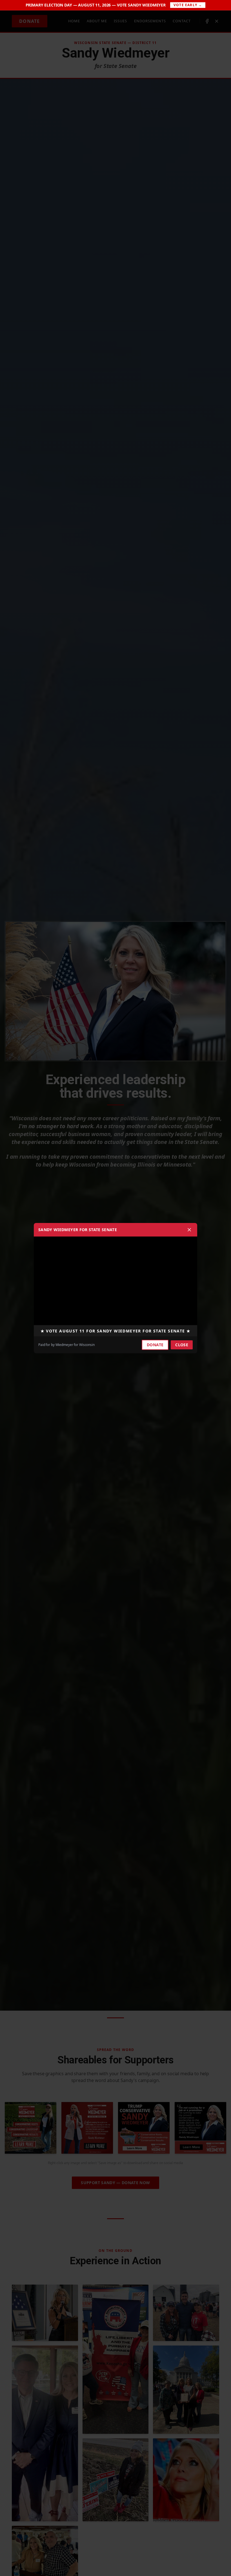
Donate (155, 1345)
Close (182, 1345)
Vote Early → (188, 5)
